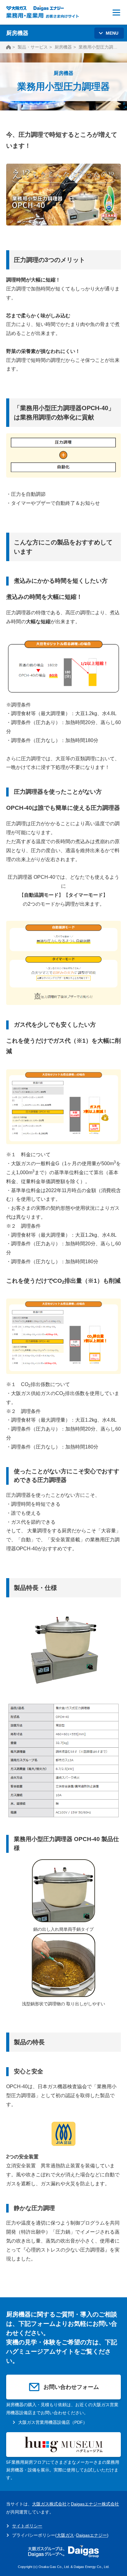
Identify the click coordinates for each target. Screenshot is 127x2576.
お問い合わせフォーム (71, 2387)
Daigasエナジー (92, 2535)
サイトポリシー (27, 2526)
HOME (8, 47)
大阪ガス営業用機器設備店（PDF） (53, 2422)
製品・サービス (33, 47)
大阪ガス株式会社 (49, 2504)
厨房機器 (63, 47)
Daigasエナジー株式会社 (95, 2504)
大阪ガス (65, 2535)
